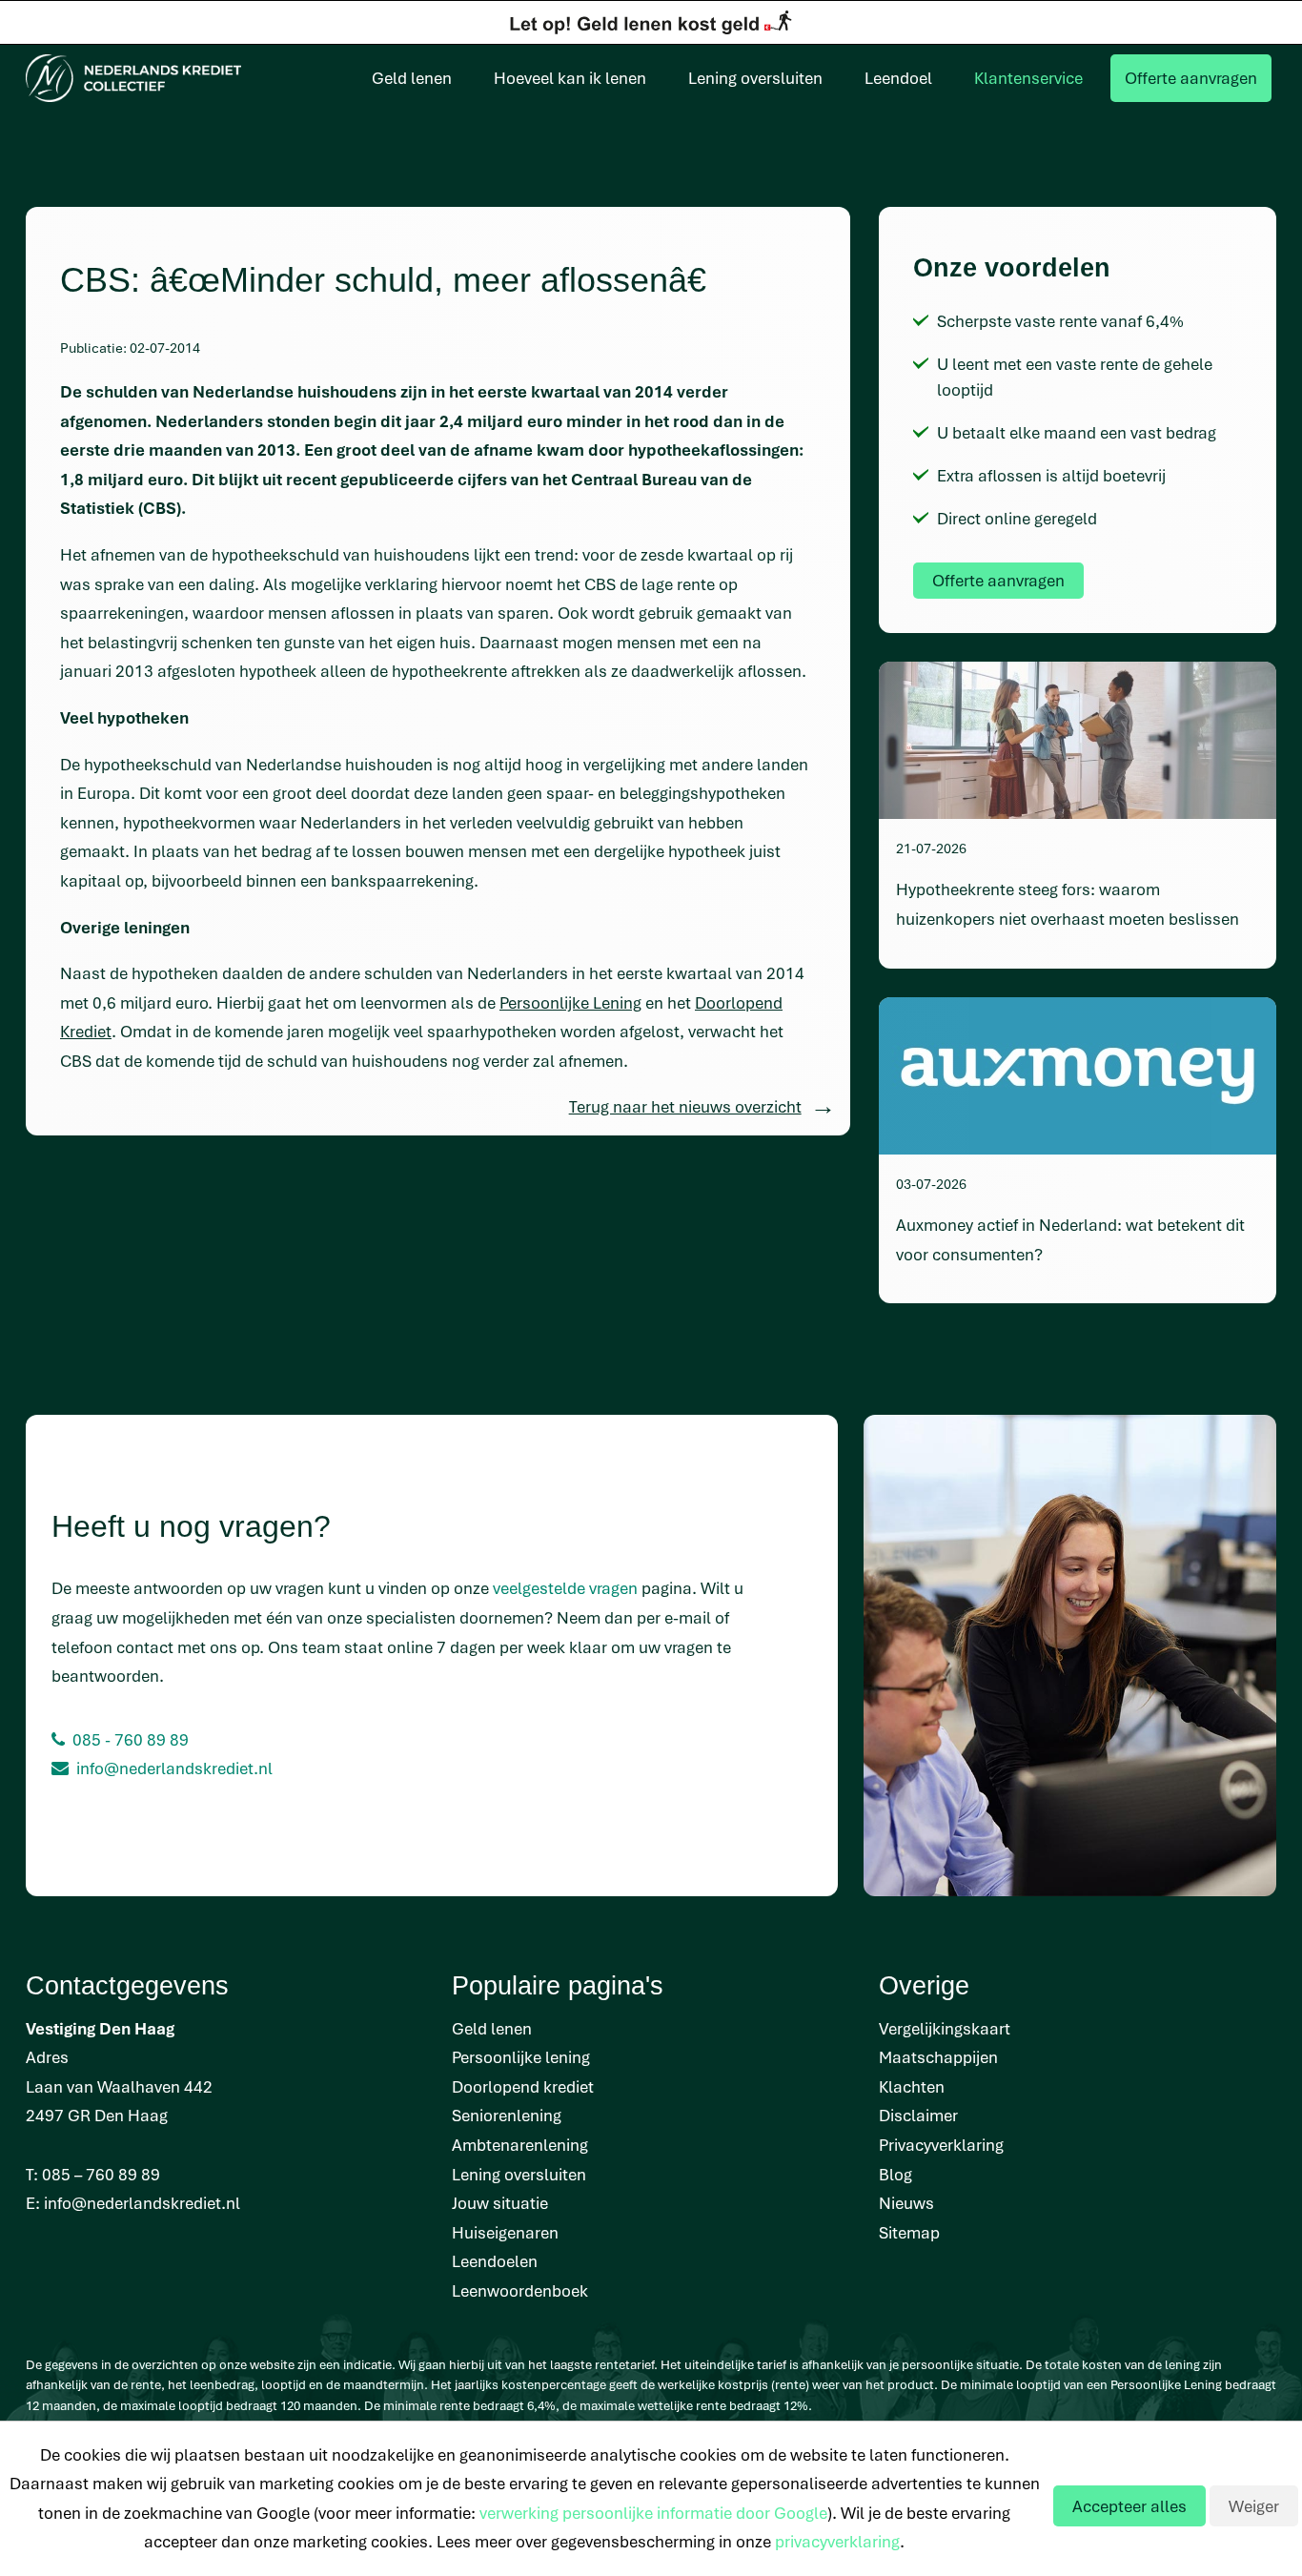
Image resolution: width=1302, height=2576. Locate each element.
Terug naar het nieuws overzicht (685, 1106)
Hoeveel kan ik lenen (570, 78)
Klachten (912, 2086)
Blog (895, 2174)
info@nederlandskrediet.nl (174, 1768)
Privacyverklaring (941, 2145)
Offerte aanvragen (1191, 78)
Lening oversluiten (755, 78)
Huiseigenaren (505, 2232)
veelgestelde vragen (565, 1588)
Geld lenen (412, 78)
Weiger (1254, 2506)
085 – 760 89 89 (101, 2174)
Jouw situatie (500, 2203)
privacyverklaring (837, 2541)
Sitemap (909, 2232)
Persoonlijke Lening (570, 1002)
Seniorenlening (507, 2115)
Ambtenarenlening (520, 2145)
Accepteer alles (1129, 2506)
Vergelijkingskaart (945, 2028)
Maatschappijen (938, 2057)
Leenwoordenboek (520, 2290)
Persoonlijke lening (521, 2057)
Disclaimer (918, 2115)
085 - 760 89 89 (131, 1739)
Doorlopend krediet (523, 2086)
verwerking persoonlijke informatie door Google (653, 2513)
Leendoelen (495, 2261)
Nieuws (906, 2203)
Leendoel (898, 78)
